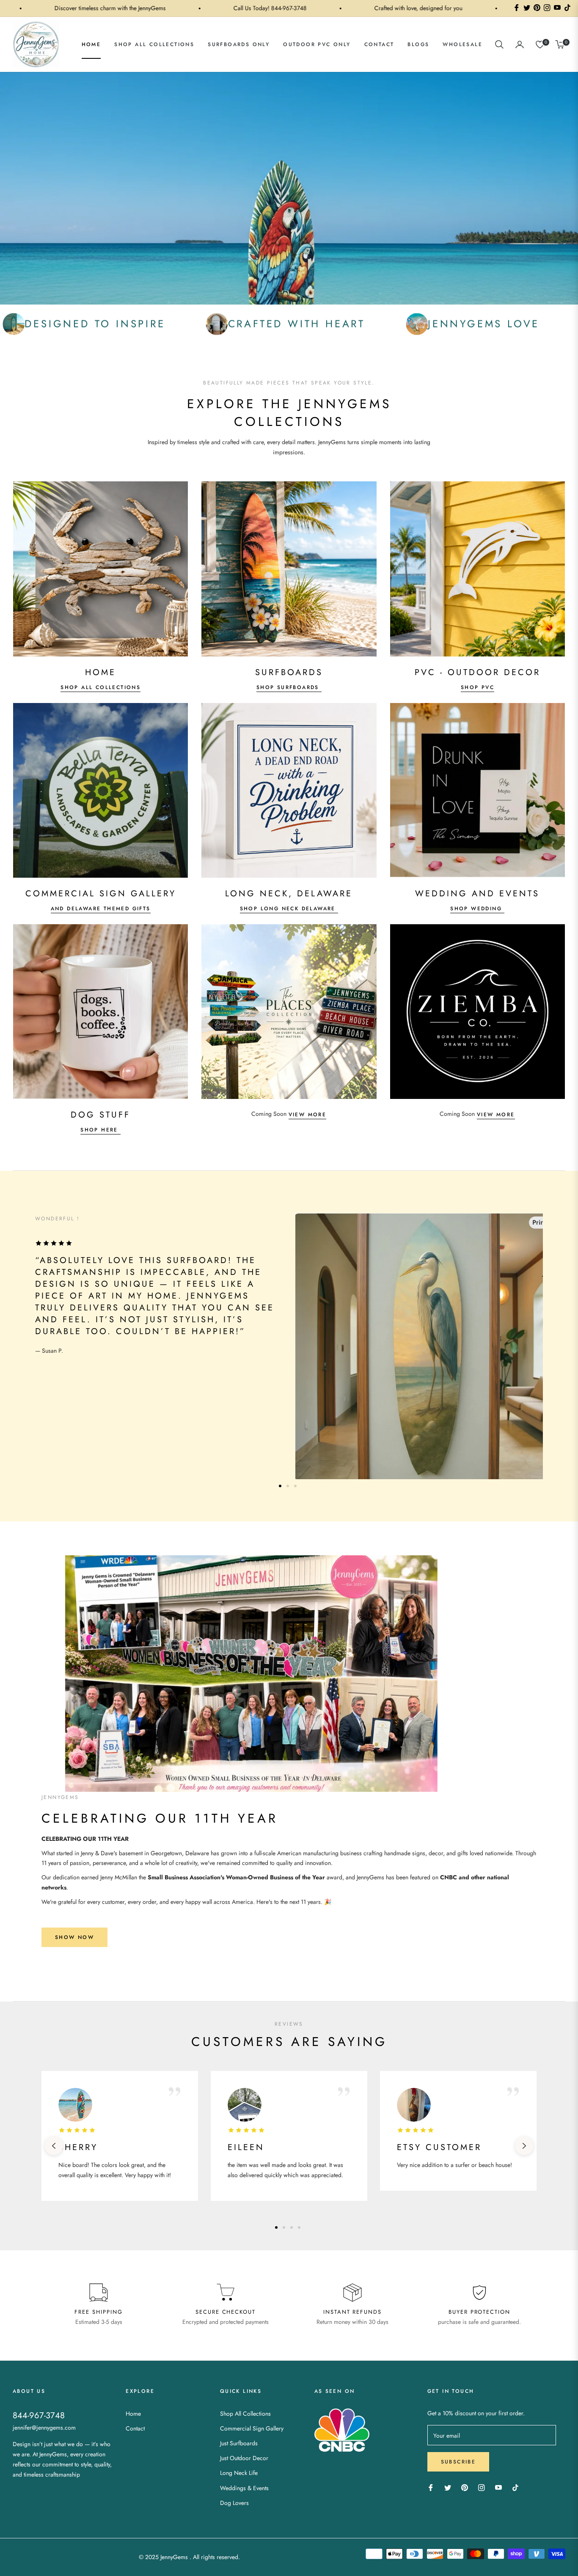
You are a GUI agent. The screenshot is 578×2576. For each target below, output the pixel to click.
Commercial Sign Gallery (252, 2428)
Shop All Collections (100, 687)
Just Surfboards (239, 2443)
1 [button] (280, 1486)
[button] (499, 44)
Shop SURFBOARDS (289, 687)
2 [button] (288, 1486)
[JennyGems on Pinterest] (465, 2487)
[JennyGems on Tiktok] (517, 2487)
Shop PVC (478, 687)
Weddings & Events (244, 2488)
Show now (74, 1937)
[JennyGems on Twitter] (448, 2487)
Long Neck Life (239, 2473)
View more (308, 1115)
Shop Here (100, 1130)
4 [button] (299, 2227)
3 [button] (295, 1486)
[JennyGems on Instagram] (482, 2487)
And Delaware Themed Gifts (101, 909)
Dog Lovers (234, 2503)
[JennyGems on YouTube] (498, 2487)
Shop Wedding (477, 909)
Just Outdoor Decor (244, 2458)
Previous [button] (54, 2146)
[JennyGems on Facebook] (431, 2487)
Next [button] (524, 2146)
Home (133, 2414)
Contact (135, 2428)
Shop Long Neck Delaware (289, 909)
